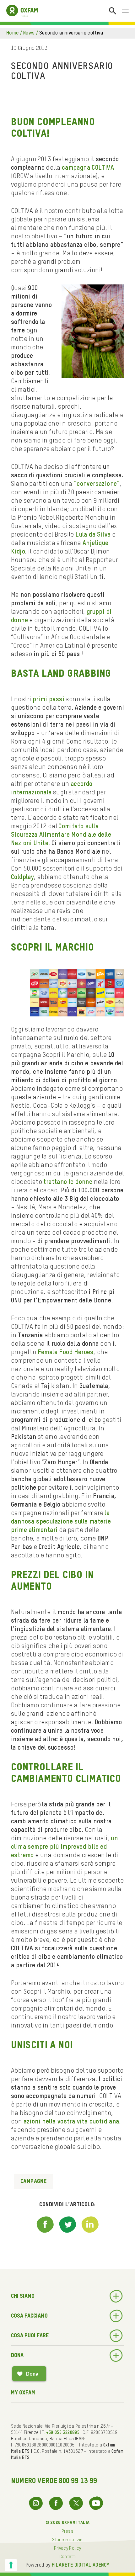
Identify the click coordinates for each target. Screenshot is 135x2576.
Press (67, 2531)
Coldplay (22, 877)
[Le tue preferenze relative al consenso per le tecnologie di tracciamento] (11, 2565)
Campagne (33, 2181)
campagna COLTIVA (88, 168)
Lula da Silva (93, 535)
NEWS (29, 33)
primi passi (49, 700)
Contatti (68, 2557)
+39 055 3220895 (63, 2433)
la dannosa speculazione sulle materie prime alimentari (61, 1522)
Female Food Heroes (66, 1353)
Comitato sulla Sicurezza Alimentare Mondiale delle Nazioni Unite (61, 835)
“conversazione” (97, 484)
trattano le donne (68, 1182)
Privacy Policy (68, 2548)
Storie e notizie (67, 2540)
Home (13, 33)
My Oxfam (23, 2393)
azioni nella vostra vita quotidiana (71, 2122)
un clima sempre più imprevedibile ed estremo (64, 1847)
